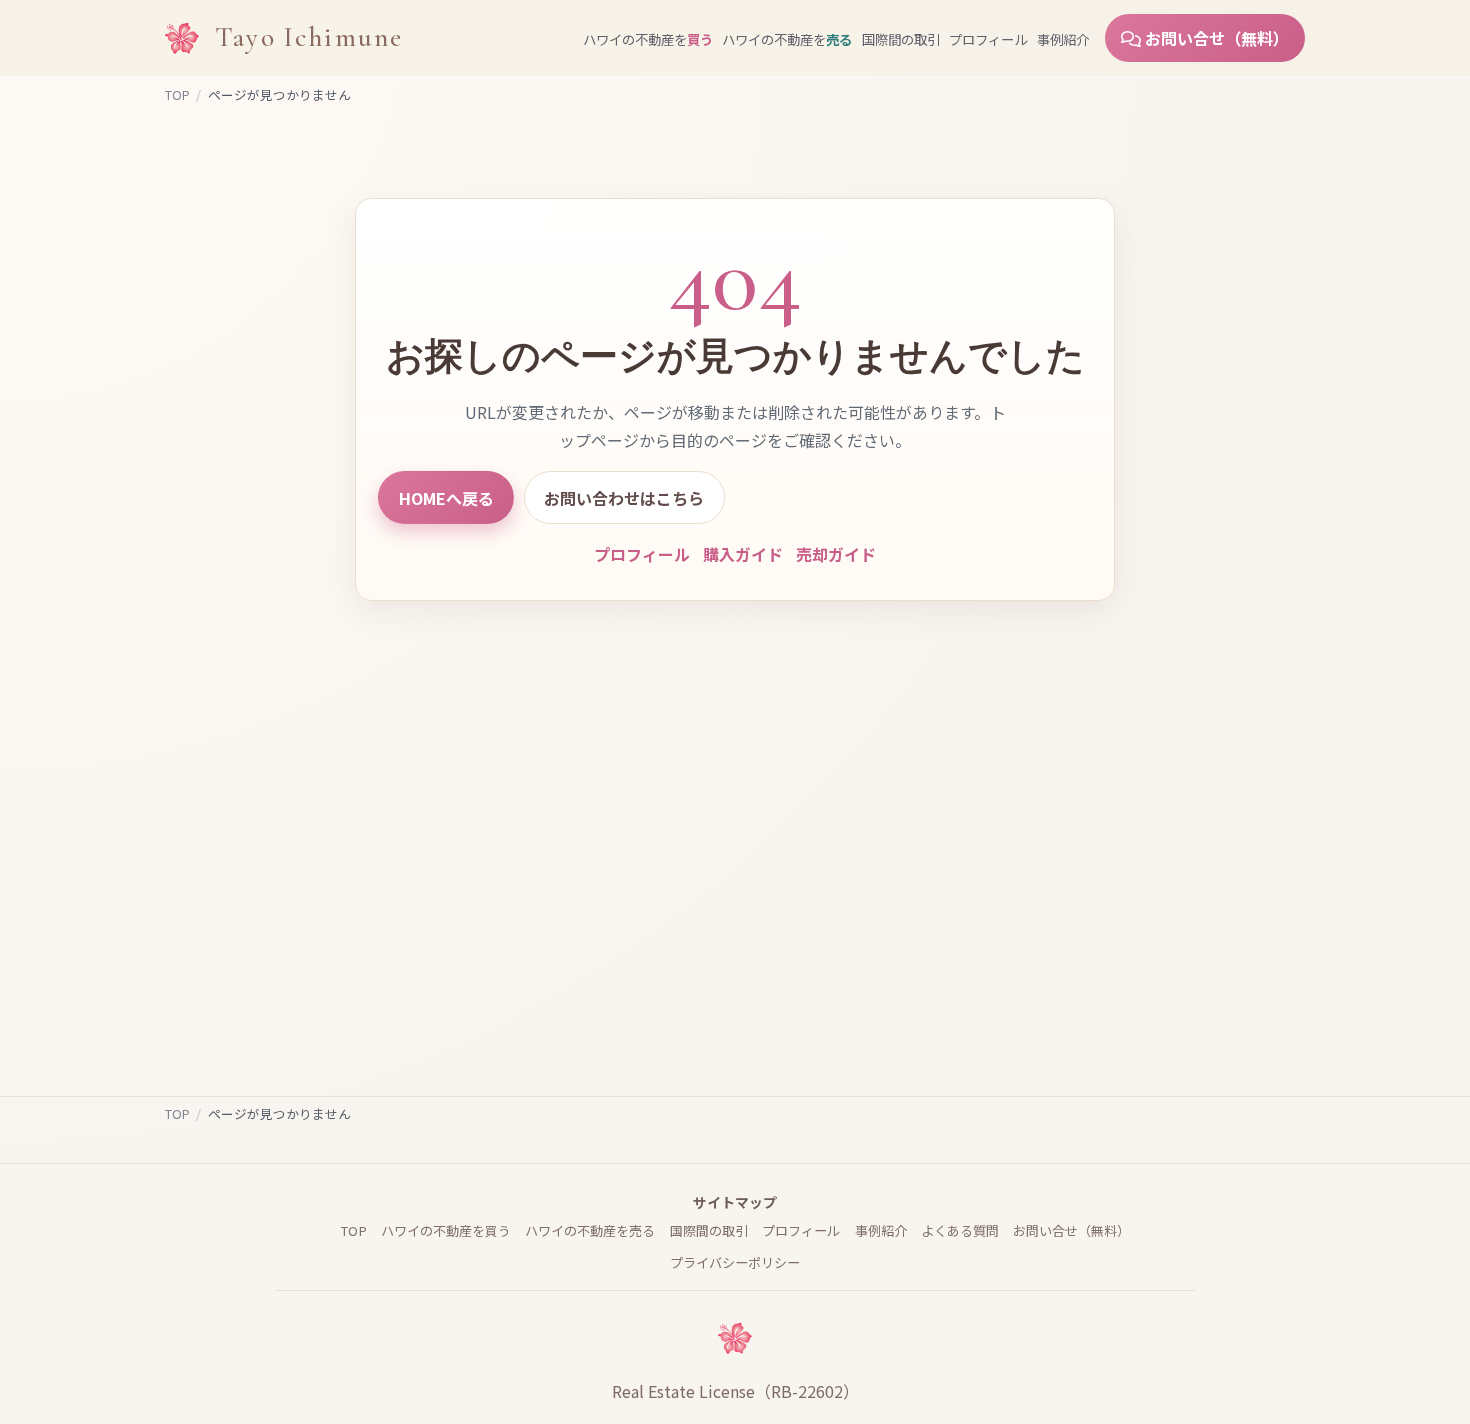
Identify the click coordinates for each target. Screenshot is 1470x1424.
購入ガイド (743, 554)
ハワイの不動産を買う (446, 1230)
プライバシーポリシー (735, 1262)
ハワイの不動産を (648, 39)
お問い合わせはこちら (624, 498)
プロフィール (988, 39)
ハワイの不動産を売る (590, 1230)
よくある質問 (960, 1230)
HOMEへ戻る (446, 498)
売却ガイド (836, 554)
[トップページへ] (182, 38)
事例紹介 (1063, 39)
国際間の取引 (901, 39)
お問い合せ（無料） (1215, 38)
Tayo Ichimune (309, 37)
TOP (177, 94)
